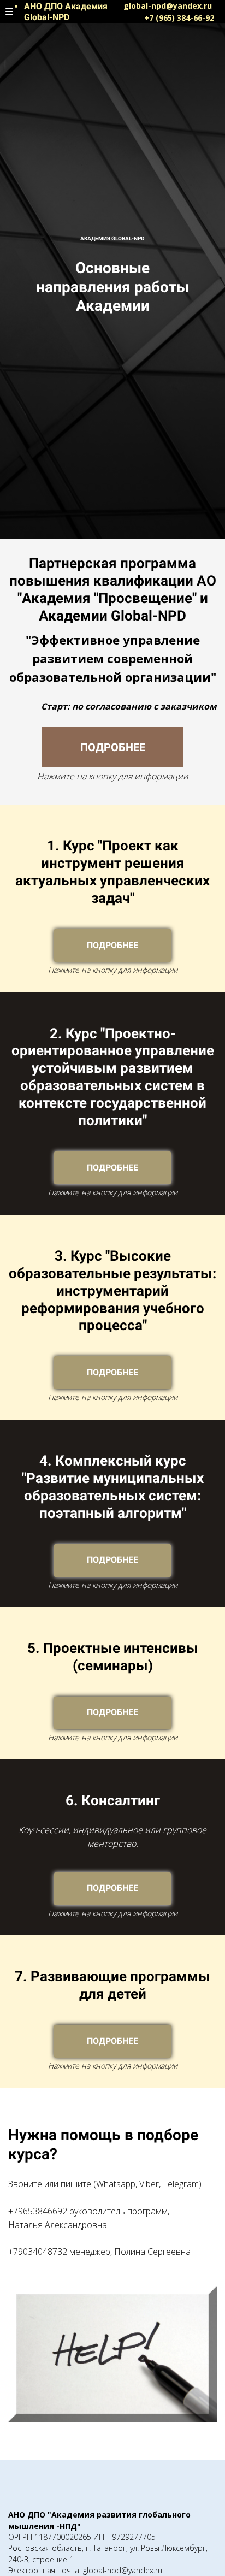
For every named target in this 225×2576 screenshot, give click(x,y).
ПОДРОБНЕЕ (113, 747)
